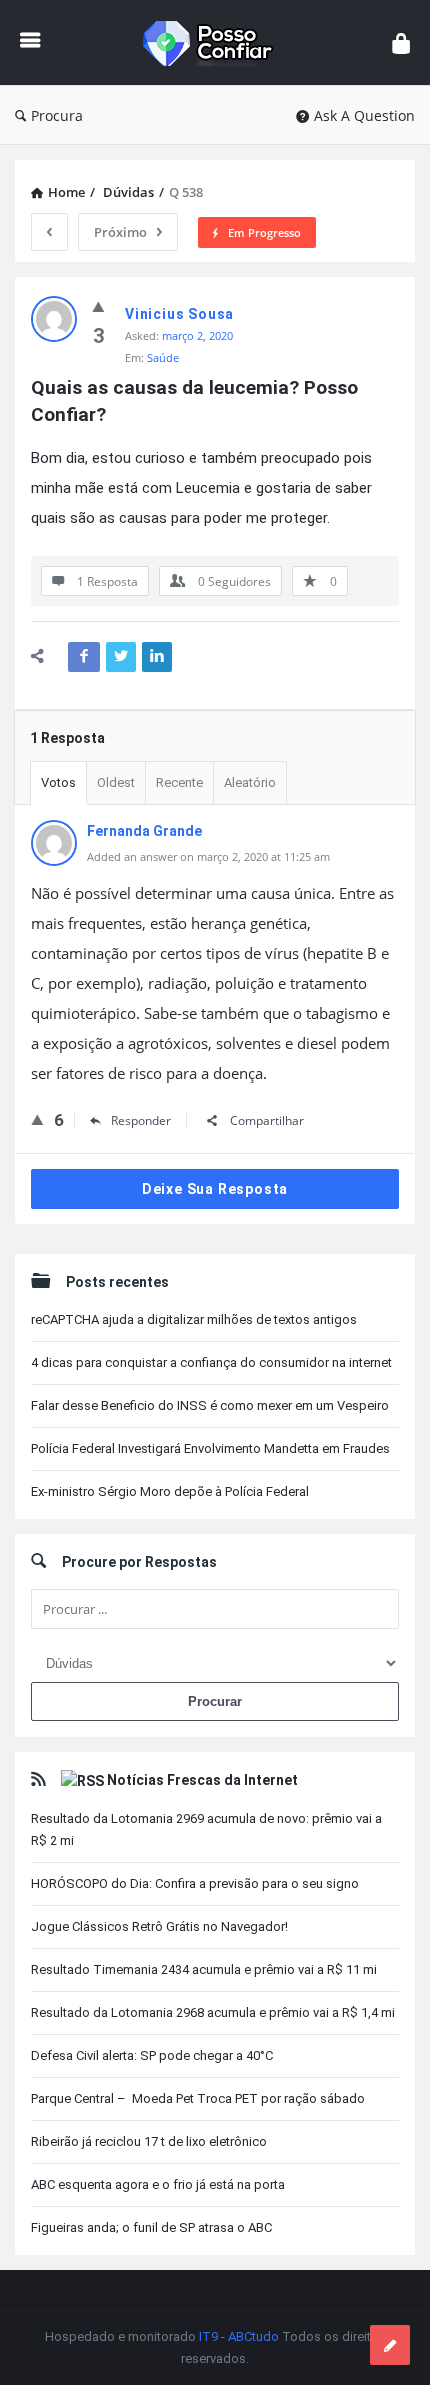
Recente (179, 782)
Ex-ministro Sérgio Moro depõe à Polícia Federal (170, 1491)
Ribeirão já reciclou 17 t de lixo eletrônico (149, 2141)
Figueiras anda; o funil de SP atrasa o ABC (151, 2227)
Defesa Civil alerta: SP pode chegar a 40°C (152, 2055)
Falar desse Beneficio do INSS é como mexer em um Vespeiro (210, 1405)
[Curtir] (98, 306)
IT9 (208, 2336)
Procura (57, 115)
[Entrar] (401, 42)
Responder (141, 1120)
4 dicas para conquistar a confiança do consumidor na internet (211, 1362)
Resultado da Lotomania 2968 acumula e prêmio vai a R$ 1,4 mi (213, 2012)
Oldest (116, 782)
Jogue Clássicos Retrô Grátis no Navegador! (159, 1926)
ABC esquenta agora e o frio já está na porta (158, 2184)
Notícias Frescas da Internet (202, 1780)
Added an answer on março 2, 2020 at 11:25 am (208, 856)
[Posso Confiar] (216, 42)
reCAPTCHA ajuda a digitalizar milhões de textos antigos (194, 1319)
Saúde (163, 357)
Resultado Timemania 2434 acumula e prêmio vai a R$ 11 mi (204, 1969)
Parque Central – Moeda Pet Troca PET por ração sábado (198, 2098)
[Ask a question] (390, 2345)
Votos (58, 782)
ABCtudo (253, 2336)
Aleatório (250, 782)
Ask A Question (364, 115)
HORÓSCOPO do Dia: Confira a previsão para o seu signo (195, 1883)
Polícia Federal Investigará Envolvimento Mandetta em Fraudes (210, 1448)
